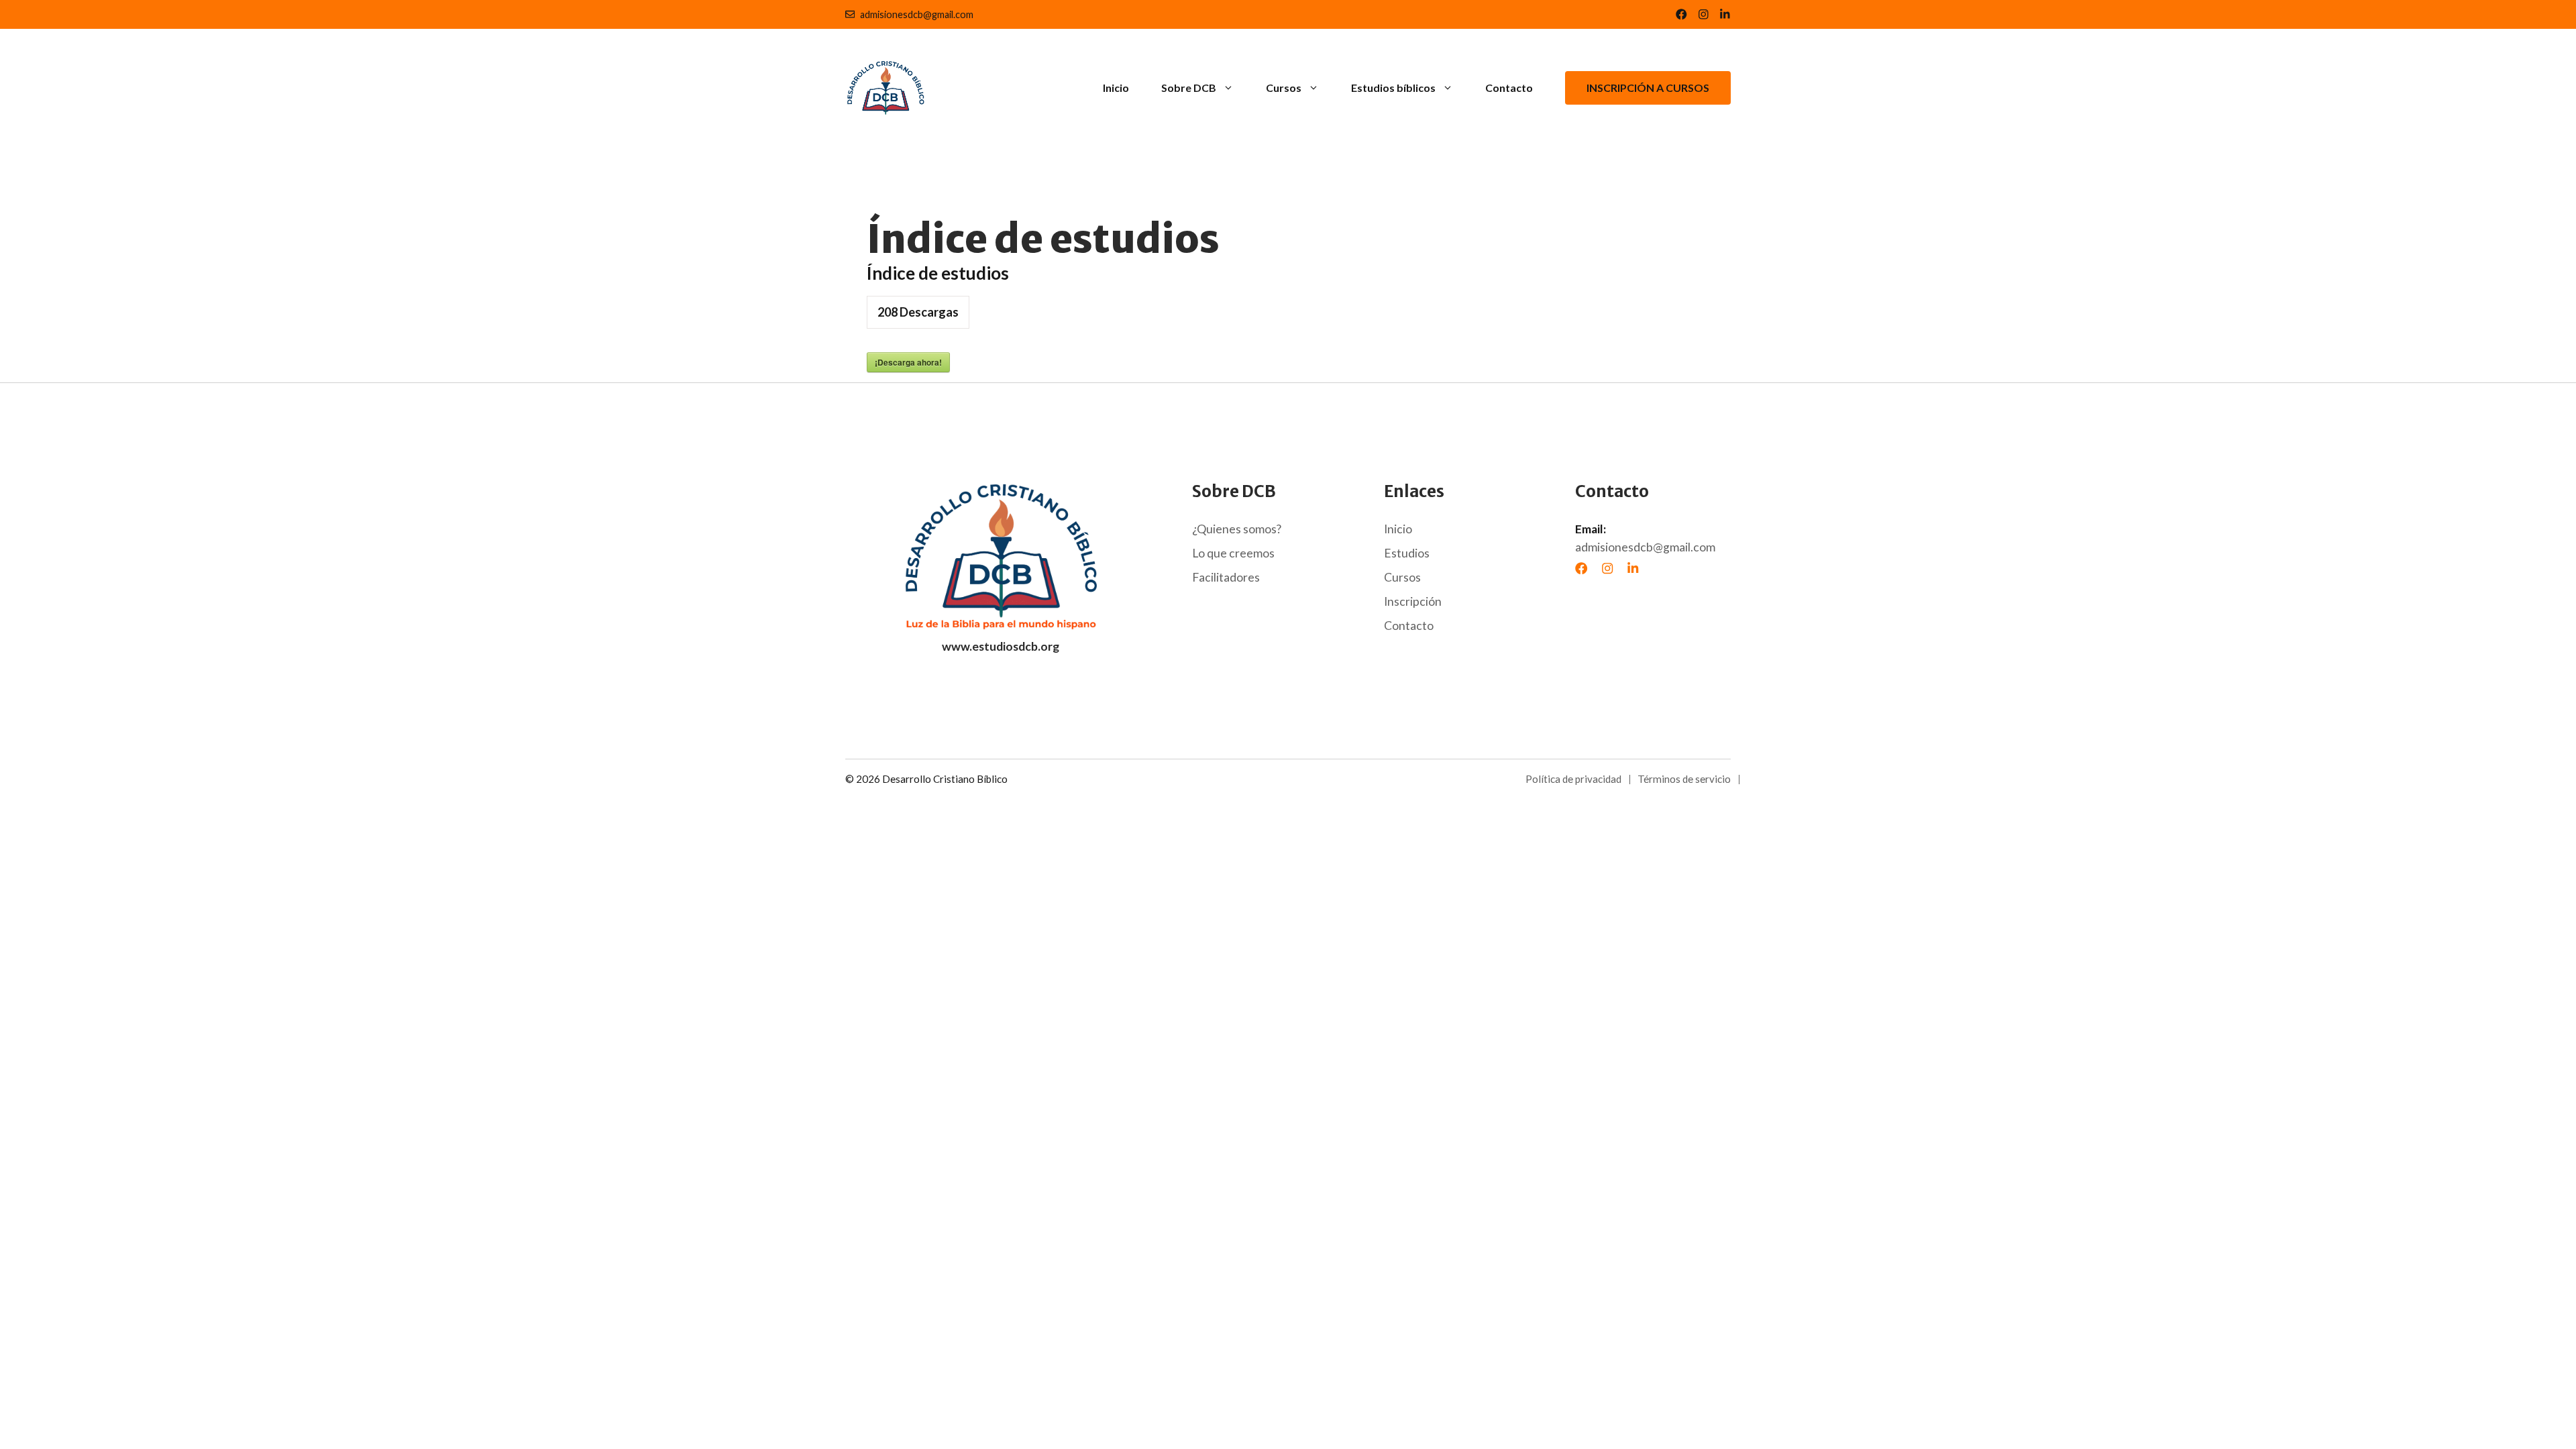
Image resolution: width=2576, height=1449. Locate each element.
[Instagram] (1607, 568)
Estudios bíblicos (1393, 88)
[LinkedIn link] (1704, 14)
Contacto (1509, 88)
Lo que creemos (1233, 553)
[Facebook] (1581, 568)
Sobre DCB (1189, 88)
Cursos (1284, 88)
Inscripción (1413, 601)
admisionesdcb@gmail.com (917, 14)
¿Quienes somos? (1237, 529)
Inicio (1116, 88)
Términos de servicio (1684, 779)
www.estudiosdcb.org (1001, 646)
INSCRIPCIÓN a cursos (1648, 88)
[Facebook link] (1681, 14)
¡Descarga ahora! (908, 362)
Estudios (1407, 553)
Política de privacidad (1573, 779)
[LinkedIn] (1633, 568)
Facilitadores (1226, 577)
